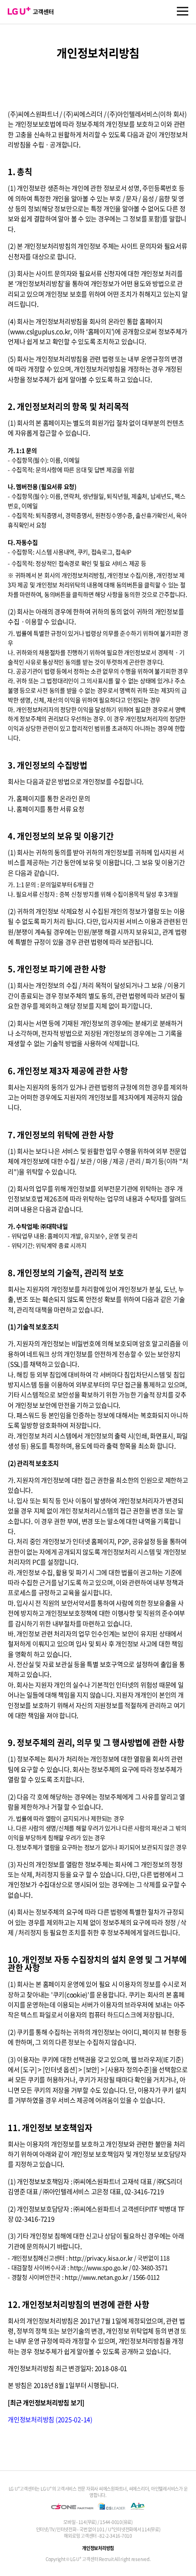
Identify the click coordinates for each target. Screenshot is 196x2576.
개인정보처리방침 (98, 2548)
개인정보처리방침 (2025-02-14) (50, 2419)
